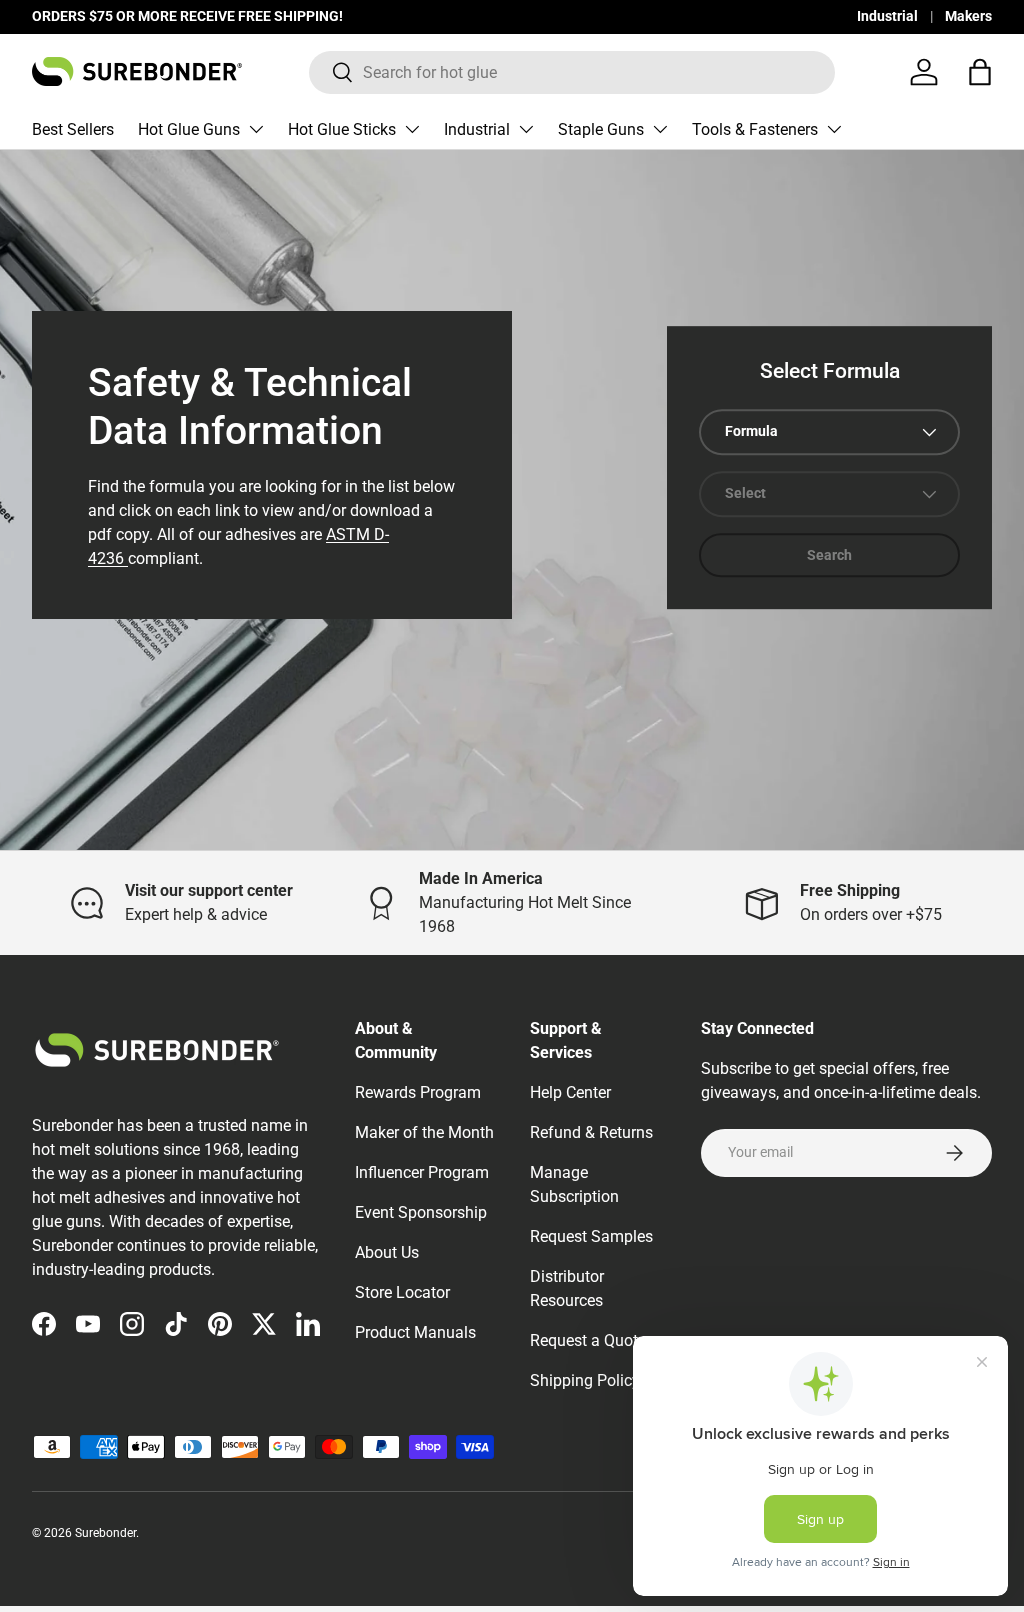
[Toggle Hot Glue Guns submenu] (256, 129)
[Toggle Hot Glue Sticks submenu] (412, 129)
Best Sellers (73, 129)
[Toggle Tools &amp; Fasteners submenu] (834, 129)
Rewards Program (418, 1092)
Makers (968, 16)
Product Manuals (415, 1332)
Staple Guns (601, 129)
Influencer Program (422, 1172)
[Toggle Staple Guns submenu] (660, 129)
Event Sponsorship (421, 1212)
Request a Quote (588, 1340)
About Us (387, 1252)
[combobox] (572, 72)
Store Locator (402, 1292)
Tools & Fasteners (755, 129)
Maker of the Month (424, 1132)
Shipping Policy (585, 1380)
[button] (980, 72)
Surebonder (105, 1533)
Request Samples (591, 1236)
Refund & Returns (591, 1132)
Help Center (570, 1092)
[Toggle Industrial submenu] (526, 129)
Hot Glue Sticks (342, 129)
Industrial (887, 16)
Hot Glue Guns (189, 129)
